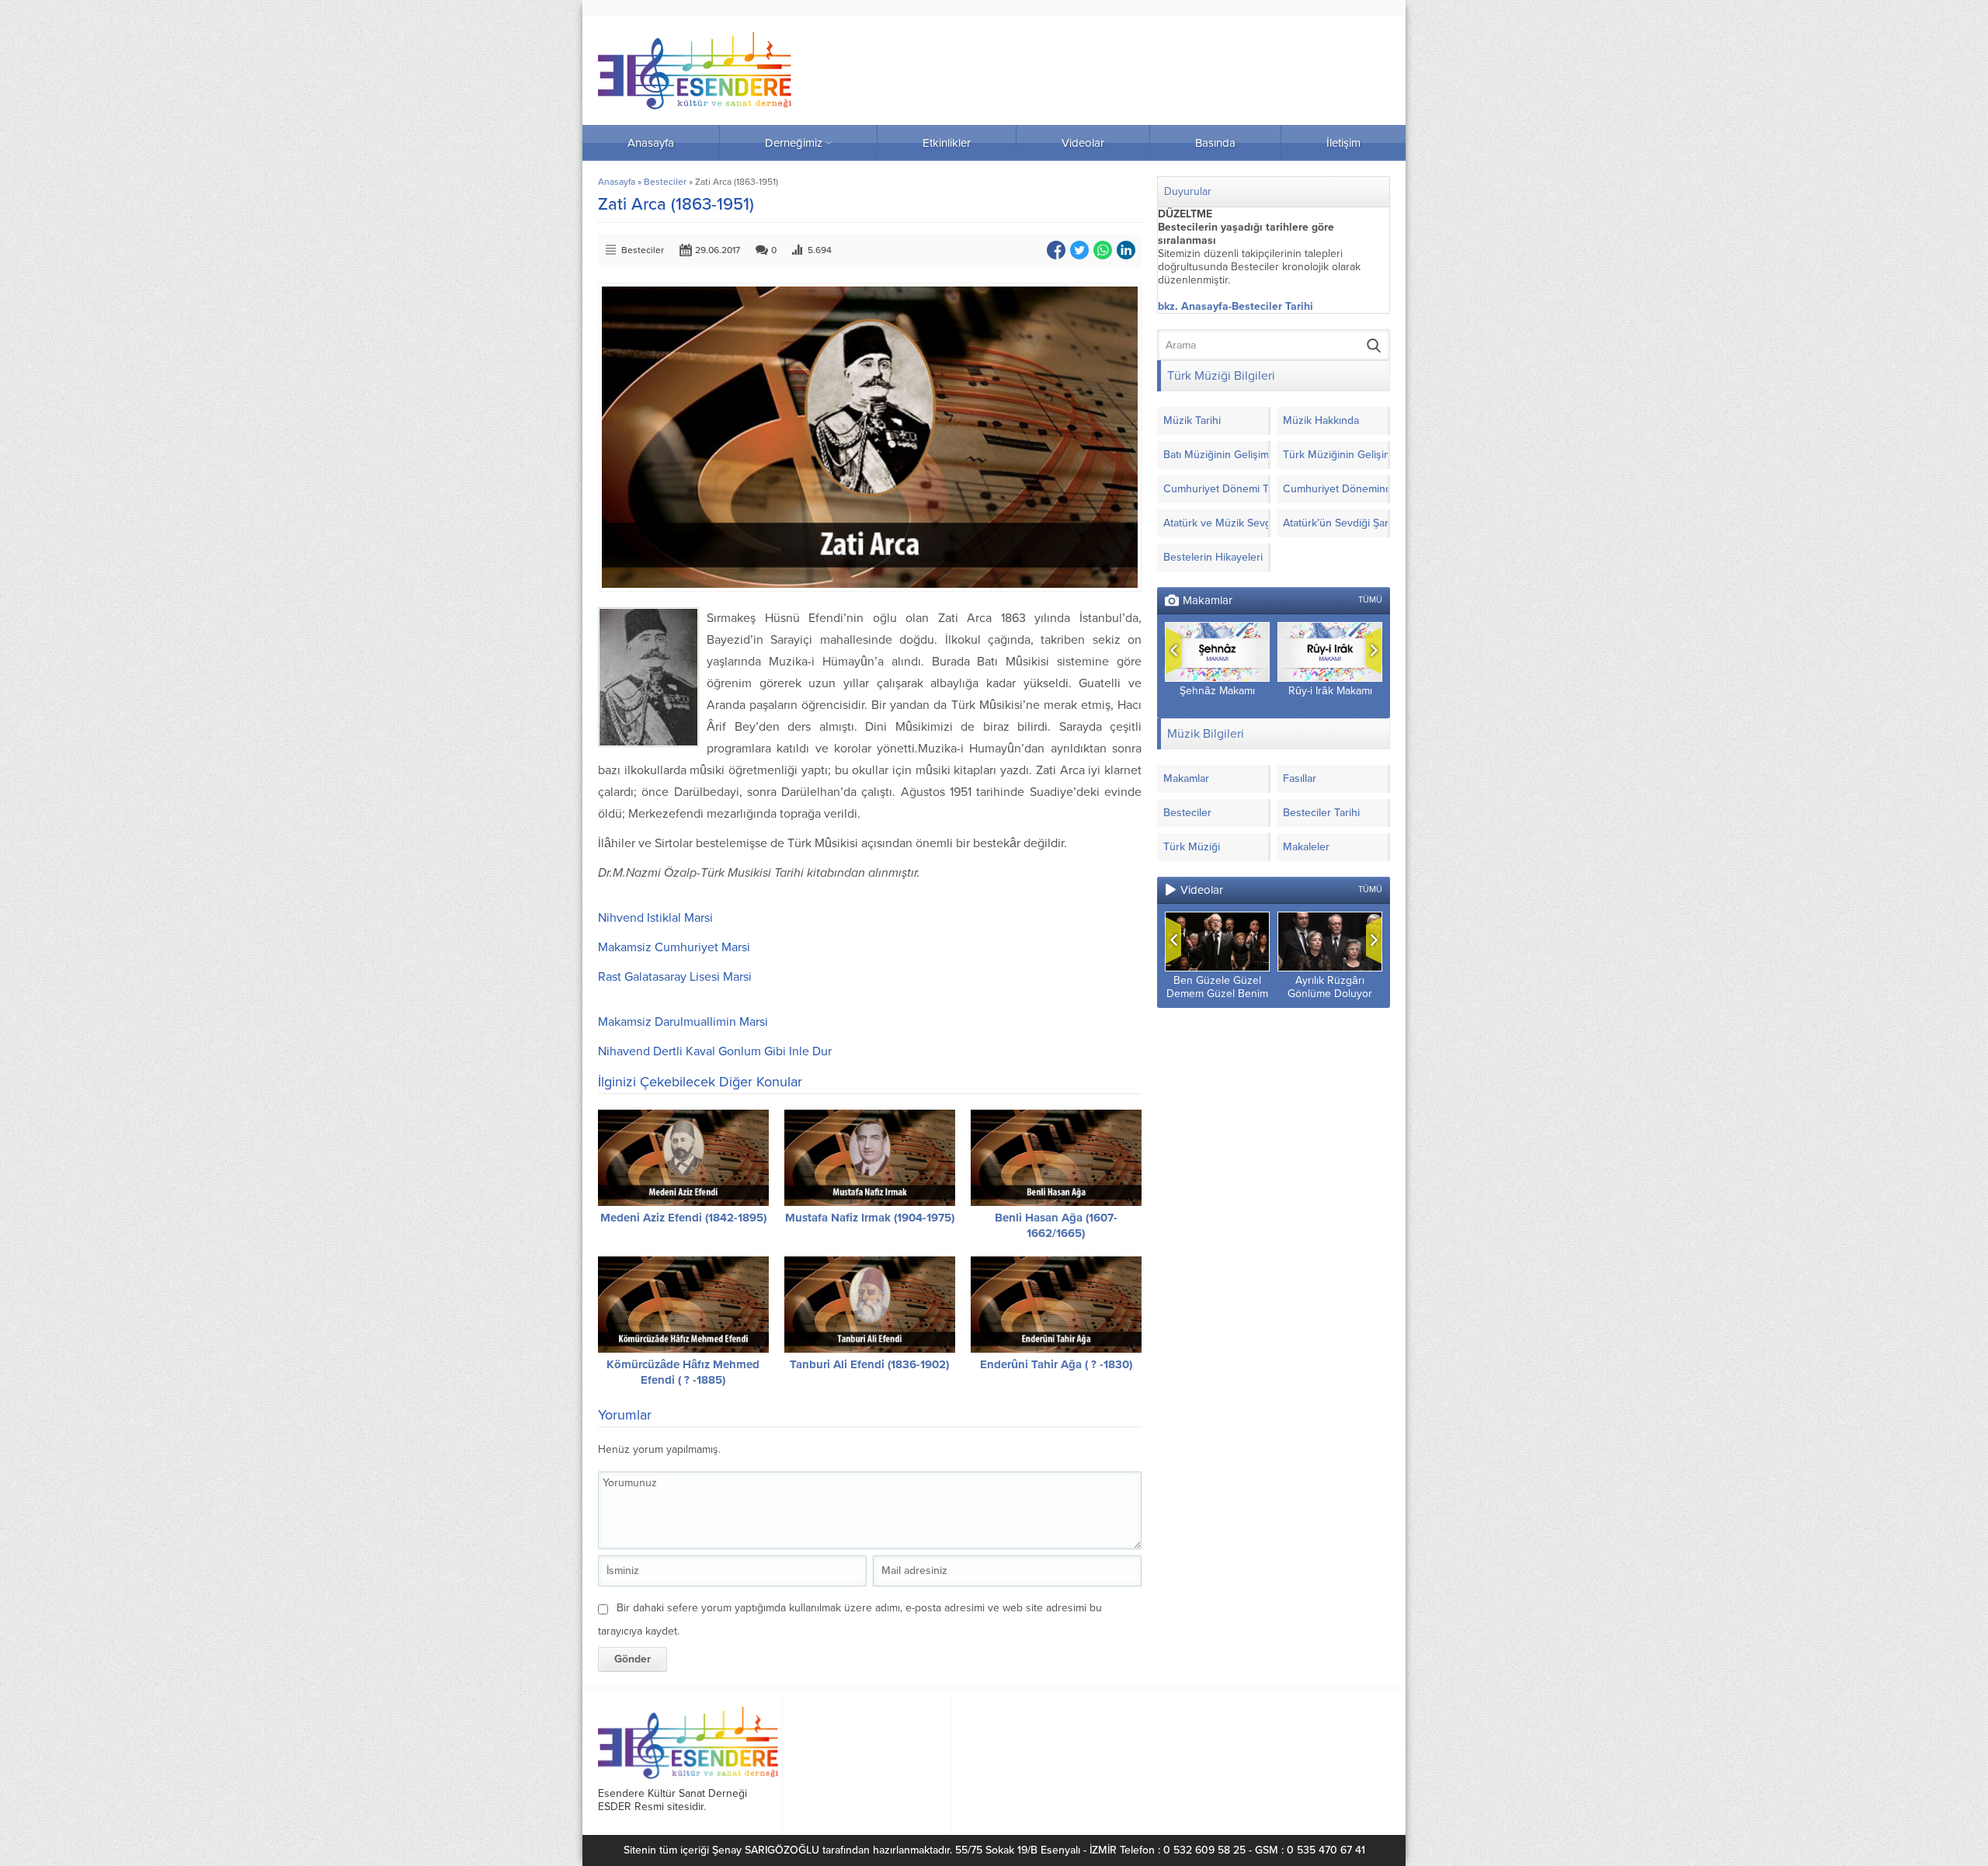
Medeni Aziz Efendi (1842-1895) (683, 1218)
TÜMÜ (1370, 600)
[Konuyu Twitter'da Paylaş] (1079, 250)
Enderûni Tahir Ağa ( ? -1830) (1056, 1364)
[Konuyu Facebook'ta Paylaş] (1056, 250)
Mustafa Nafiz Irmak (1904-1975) (870, 1218)
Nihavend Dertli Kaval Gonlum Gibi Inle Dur (715, 1051)
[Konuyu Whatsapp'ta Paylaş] (1103, 250)
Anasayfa (617, 182)
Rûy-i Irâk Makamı (1330, 691)
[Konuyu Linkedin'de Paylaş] (1126, 250)
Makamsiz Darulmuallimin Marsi (683, 1022)
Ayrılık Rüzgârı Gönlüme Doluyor (1330, 987)
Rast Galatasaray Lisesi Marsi (675, 977)
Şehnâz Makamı (1217, 691)
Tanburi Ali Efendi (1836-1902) (869, 1364)
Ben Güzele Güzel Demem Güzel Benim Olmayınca (1217, 994)
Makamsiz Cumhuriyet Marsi (674, 947)
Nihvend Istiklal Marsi (655, 918)
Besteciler (665, 182)
